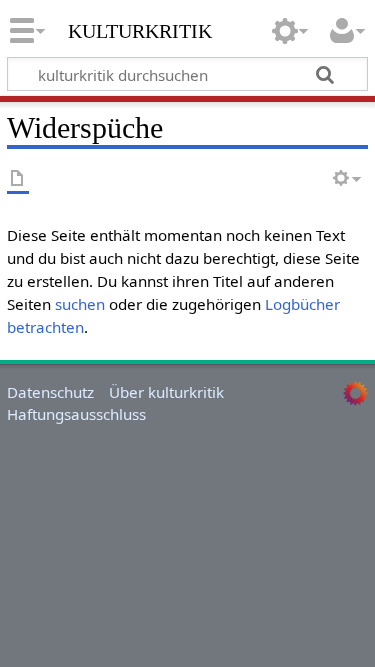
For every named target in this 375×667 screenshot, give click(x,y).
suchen (80, 304)
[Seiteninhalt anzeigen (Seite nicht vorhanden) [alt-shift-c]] (18, 179)
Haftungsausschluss (76, 414)
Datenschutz (50, 392)
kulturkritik (140, 29)
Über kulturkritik (166, 392)
